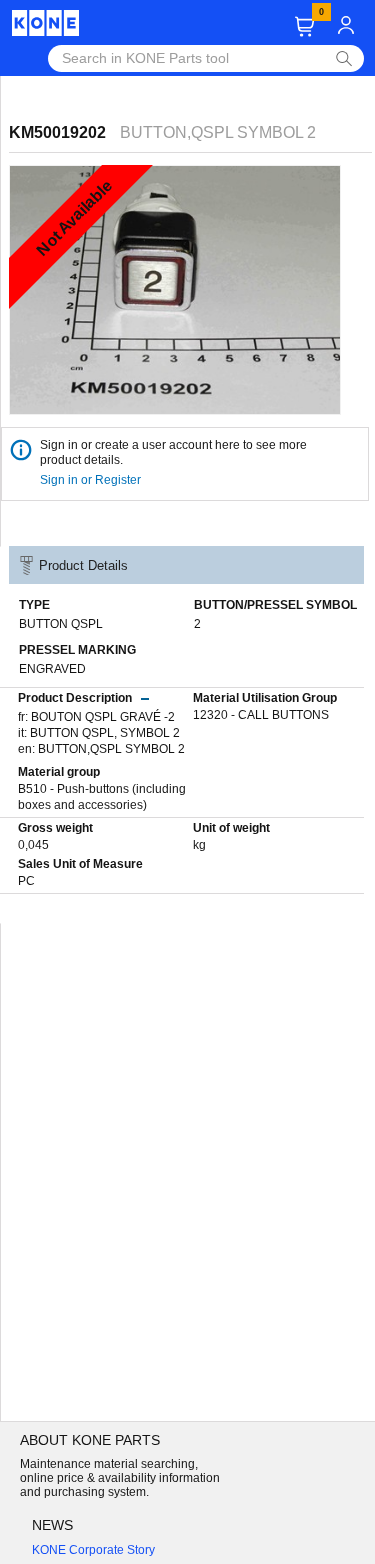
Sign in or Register (92, 480)
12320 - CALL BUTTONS (261, 715)
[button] (304, 26)
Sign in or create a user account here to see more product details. (173, 452)
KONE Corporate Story (93, 1550)
